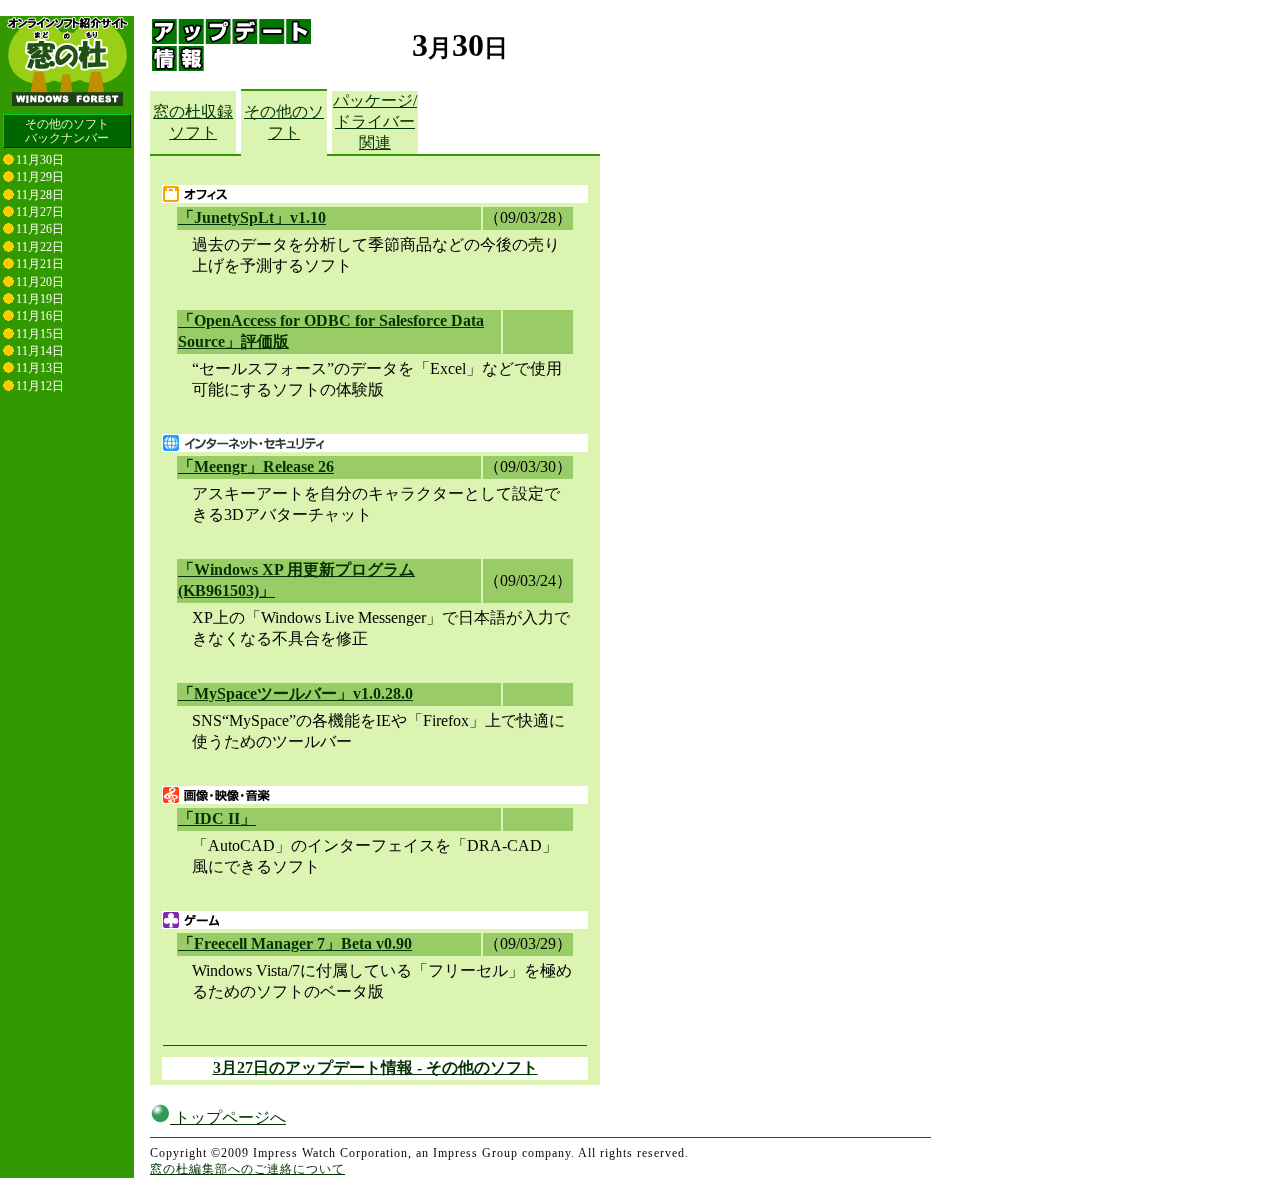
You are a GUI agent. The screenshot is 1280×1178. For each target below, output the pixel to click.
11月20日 (40, 282)
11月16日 (40, 316)
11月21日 (40, 264)
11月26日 (40, 229)
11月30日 (40, 160)
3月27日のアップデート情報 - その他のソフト (375, 1067)
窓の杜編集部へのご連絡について (247, 1169)
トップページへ (228, 1117)
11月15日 (40, 334)
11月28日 (40, 195)
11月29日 (40, 177)
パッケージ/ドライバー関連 (375, 121)
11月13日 (40, 368)
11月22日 (40, 247)
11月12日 (40, 386)
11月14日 (40, 351)
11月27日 (40, 212)
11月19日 (40, 299)
